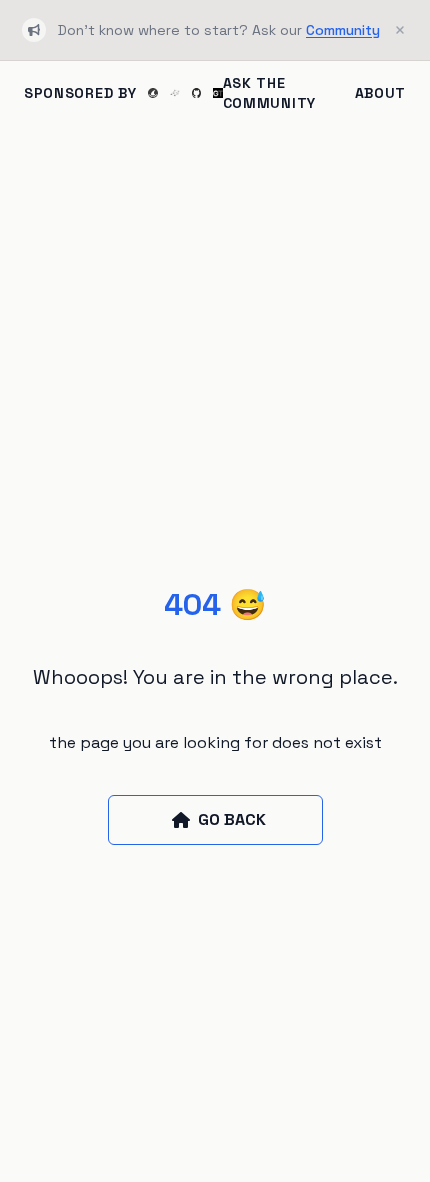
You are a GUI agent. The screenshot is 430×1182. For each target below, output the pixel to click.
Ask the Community (269, 93)
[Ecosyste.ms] (175, 93)
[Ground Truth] (218, 93)
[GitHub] (197, 92)
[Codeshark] (153, 93)
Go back (232, 819)
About (381, 93)
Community (343, 30)
